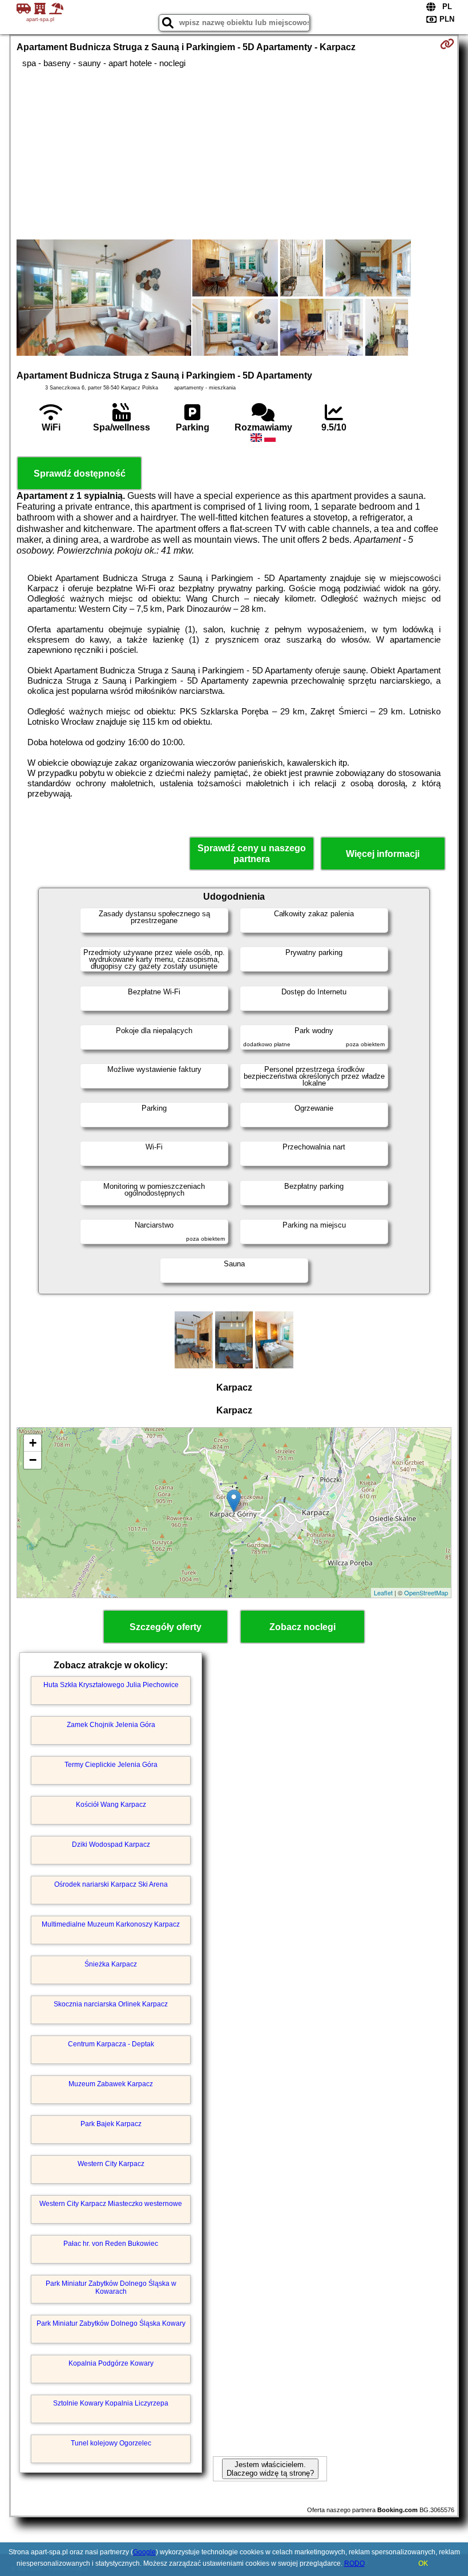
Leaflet (383, 1592)
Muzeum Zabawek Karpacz (111, 2084)
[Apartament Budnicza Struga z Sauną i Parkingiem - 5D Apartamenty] (104, 299)
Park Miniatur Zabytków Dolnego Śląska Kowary (111, 2323)
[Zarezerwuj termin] (447, 44)
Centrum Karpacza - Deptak (111, 2044)
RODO (354, 2563)
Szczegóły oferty (166, 1627)
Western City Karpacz (111, 2164)
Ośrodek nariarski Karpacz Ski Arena (111, 1884)
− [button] (33, 1460)
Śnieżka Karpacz (111, 1964)
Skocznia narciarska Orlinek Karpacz (111, 2004)
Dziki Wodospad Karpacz (111, 1844)
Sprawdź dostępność (80, 474)
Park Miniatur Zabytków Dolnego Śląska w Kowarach (111, 2287)
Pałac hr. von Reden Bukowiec (111, 2244)
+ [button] (33, 1443)
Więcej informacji (383, 854)
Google (144, 2552)
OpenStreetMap (426, 1592)
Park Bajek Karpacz (111, 2124)
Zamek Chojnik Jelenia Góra (111, 1725)
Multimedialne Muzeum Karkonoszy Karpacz (111, 1924)
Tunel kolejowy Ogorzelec (111, 2443)
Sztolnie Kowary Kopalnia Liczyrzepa (111, 2403)
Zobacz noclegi (302, 1627)
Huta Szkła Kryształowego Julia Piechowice (111, 1685)
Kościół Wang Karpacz (111, 1805)
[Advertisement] (234, 154)
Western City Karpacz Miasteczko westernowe (111, 2204)
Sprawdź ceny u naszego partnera (252, 854)
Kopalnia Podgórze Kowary (111, 2363)
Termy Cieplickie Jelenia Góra (111, 1765)
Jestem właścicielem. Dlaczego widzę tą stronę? (270, 2469)
